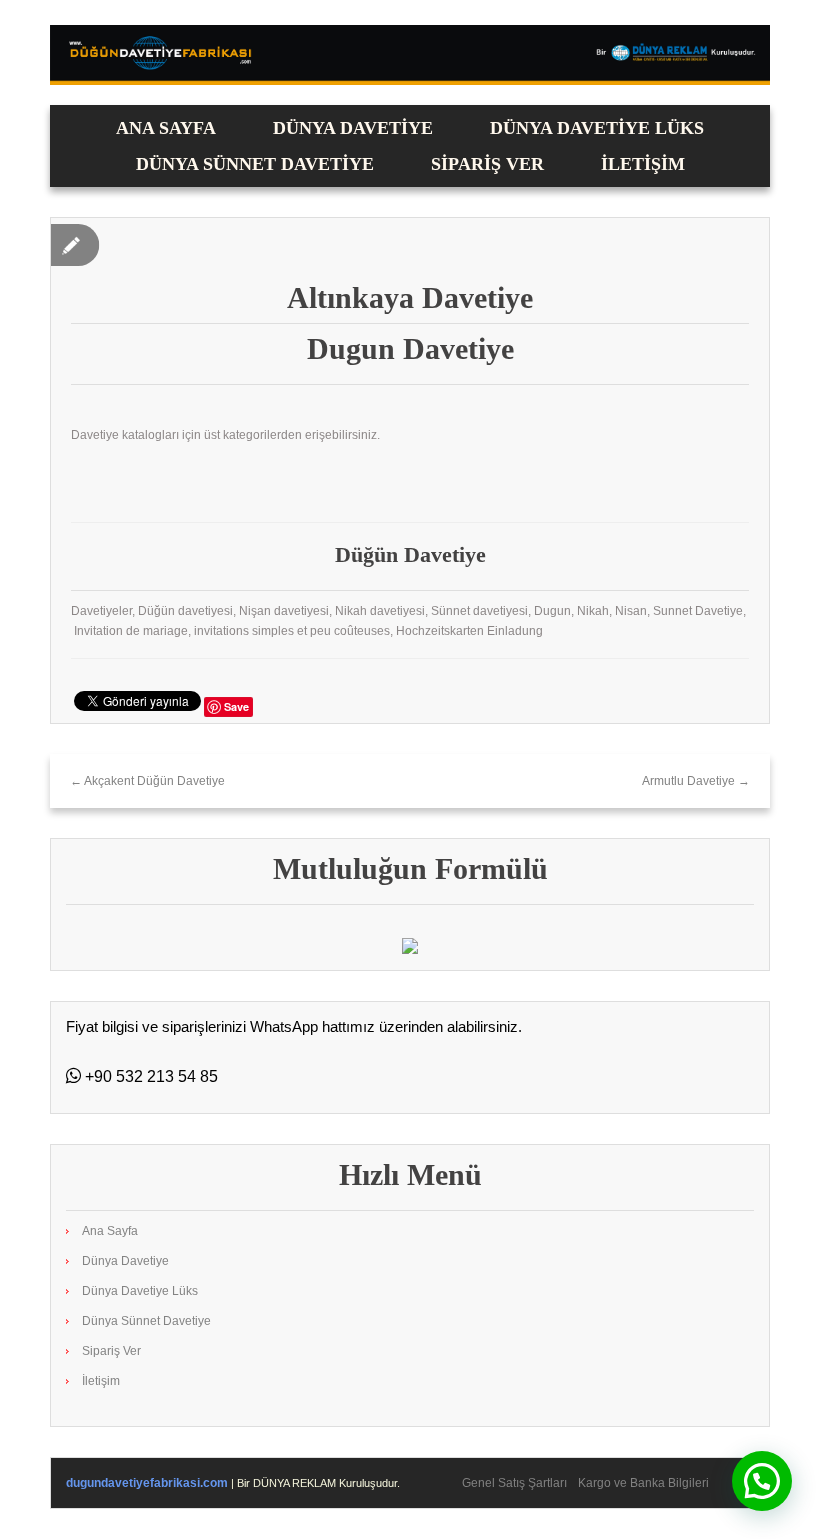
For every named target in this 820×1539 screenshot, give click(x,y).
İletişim (643, 164)
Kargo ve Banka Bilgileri (643, 1483)
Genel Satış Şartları (514, 1483)
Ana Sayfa (166, 128)
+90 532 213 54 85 (149, 1076)
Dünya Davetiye (353, 128)
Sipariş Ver (487, 164)
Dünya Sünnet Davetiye (255, 164)
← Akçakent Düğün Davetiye (147, 781)
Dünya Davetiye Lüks (597, 128)
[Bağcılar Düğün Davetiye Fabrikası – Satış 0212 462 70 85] (410, 54)
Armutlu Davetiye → (696, 781)
